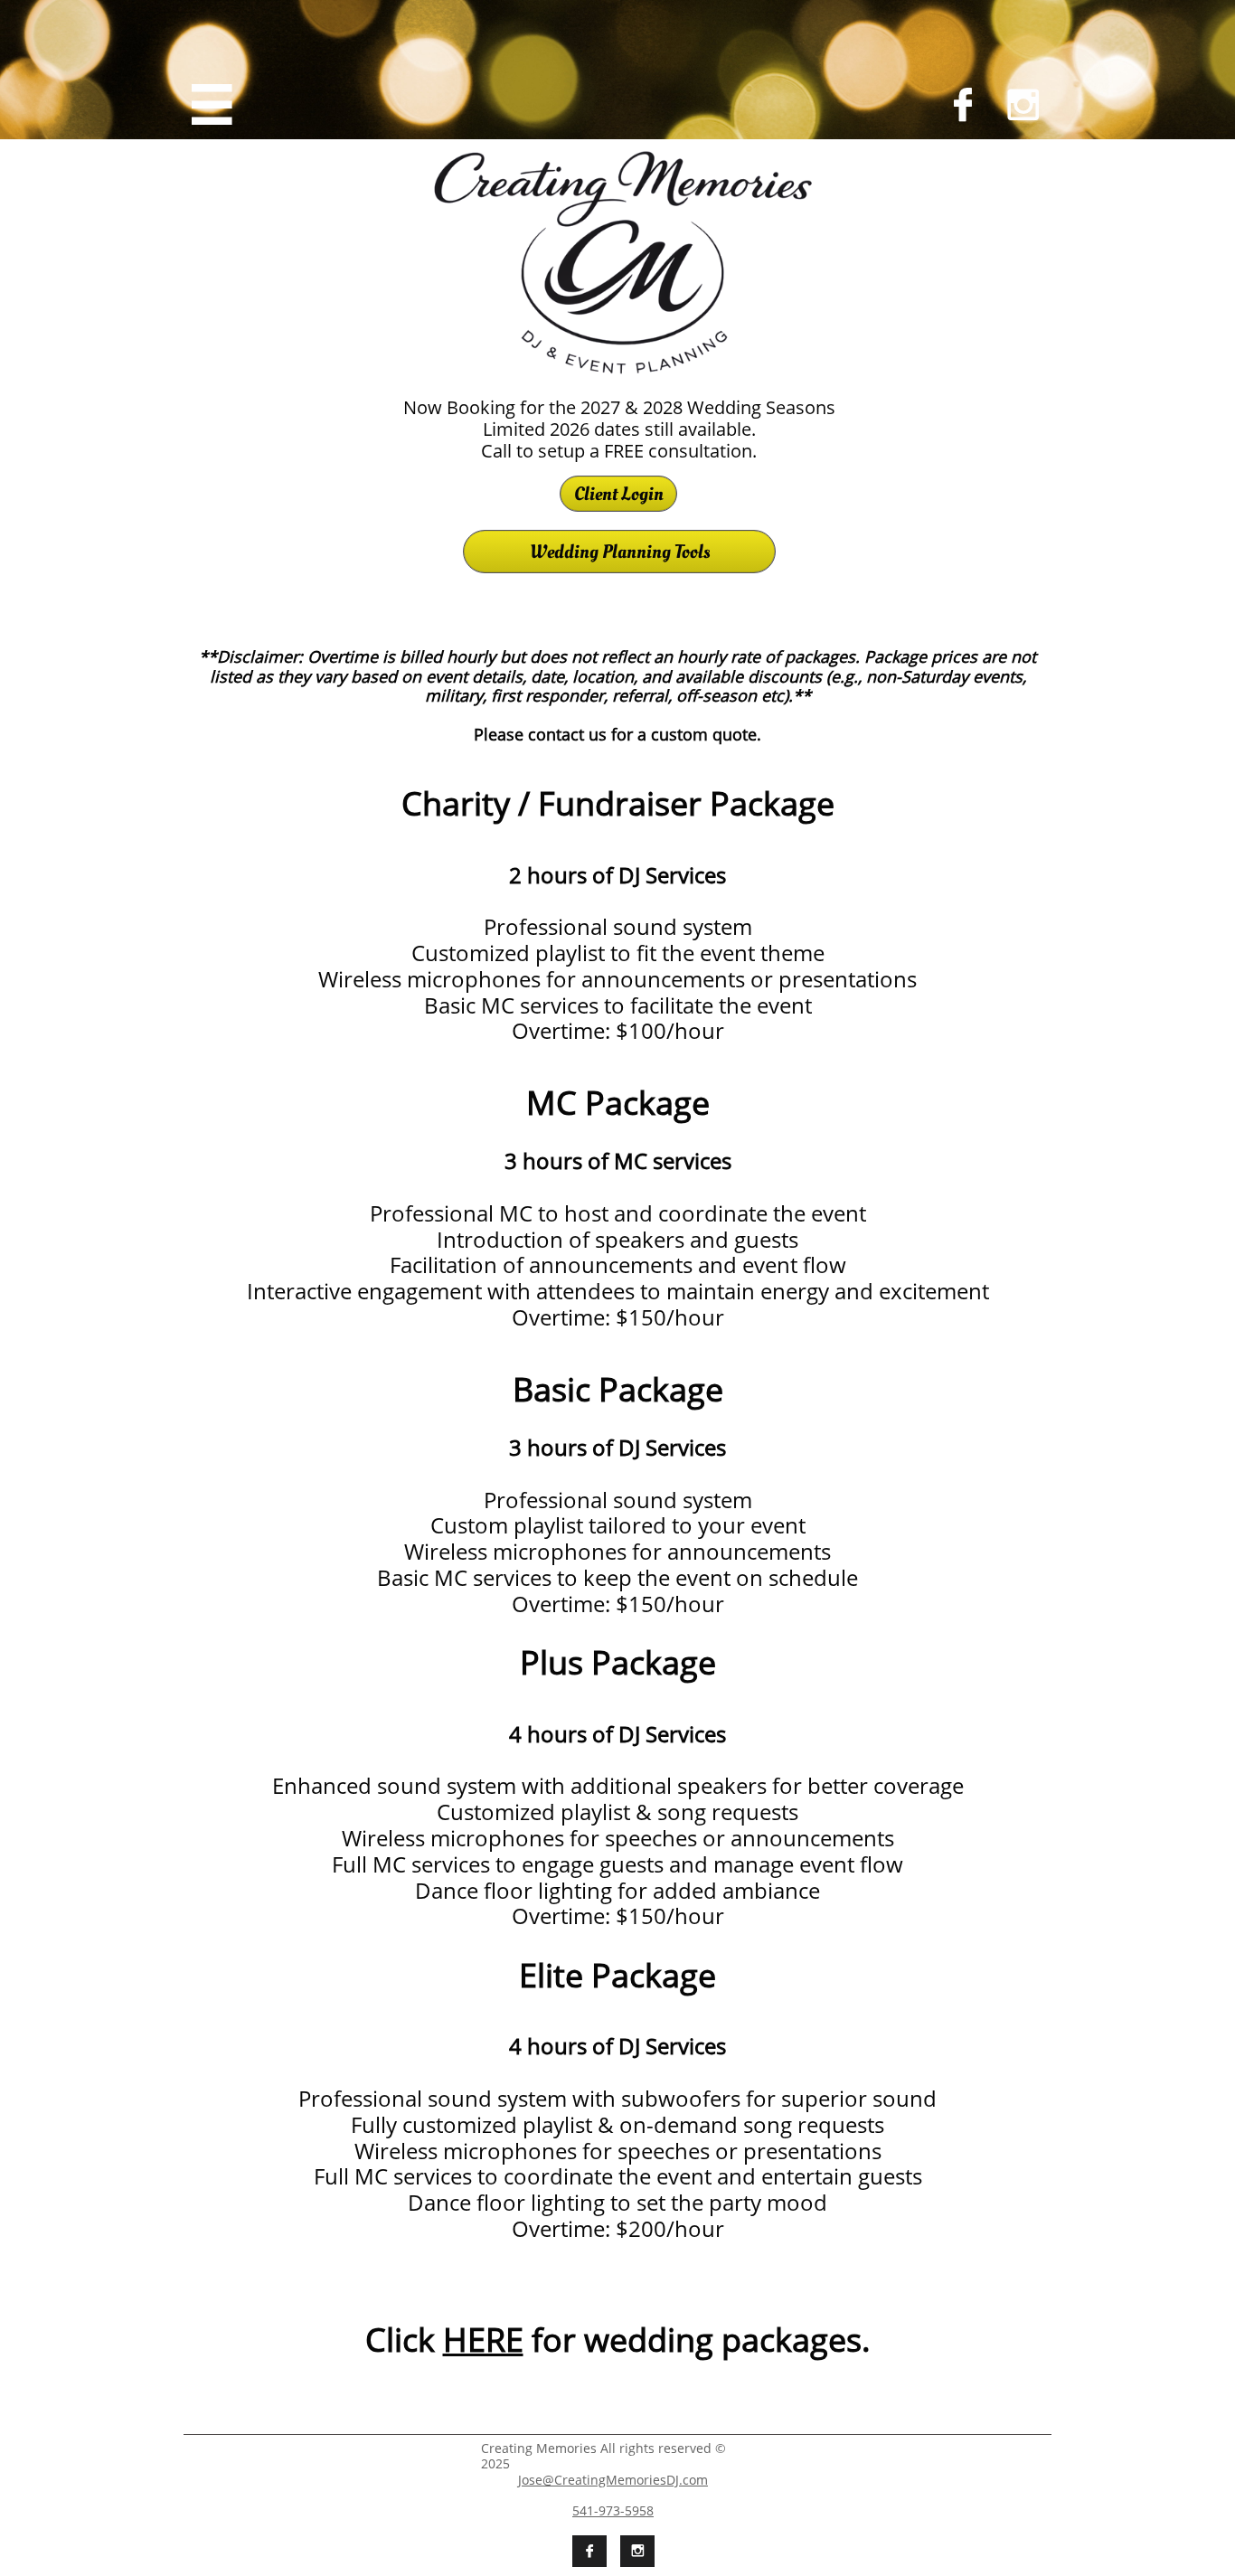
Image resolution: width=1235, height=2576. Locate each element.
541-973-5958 (613, 2510)
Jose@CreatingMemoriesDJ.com (613, 2480)
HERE (483, 2340)
